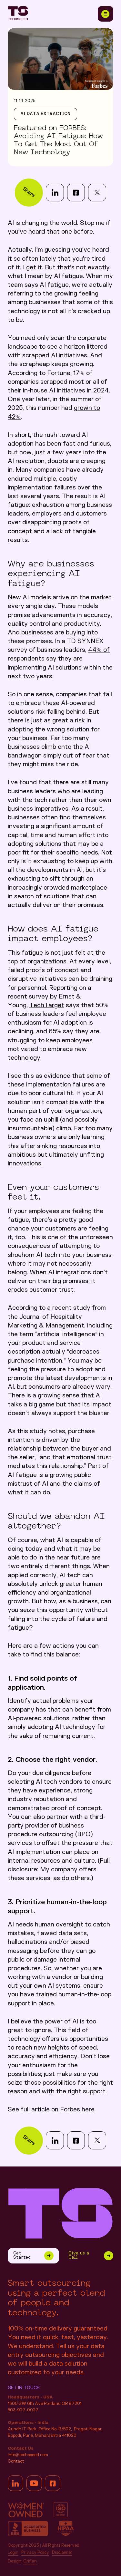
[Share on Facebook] (76, 193)
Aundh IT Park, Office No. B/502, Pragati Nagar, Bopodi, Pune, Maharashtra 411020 (55, 2432)
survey (39, 997)
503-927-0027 (23, 2410)
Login (13, 2553)
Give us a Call (79, 2255)
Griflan (30, 2562)
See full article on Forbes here (51, 2110)
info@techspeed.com (28, 2455)
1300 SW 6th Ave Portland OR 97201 (45, 2404)
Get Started (22, 2255)
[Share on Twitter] (97, 193)
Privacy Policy (35, 2553)
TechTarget (47, 1005)
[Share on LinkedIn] (55, 193)
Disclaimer (62, 2553)
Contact (16, 2461)
